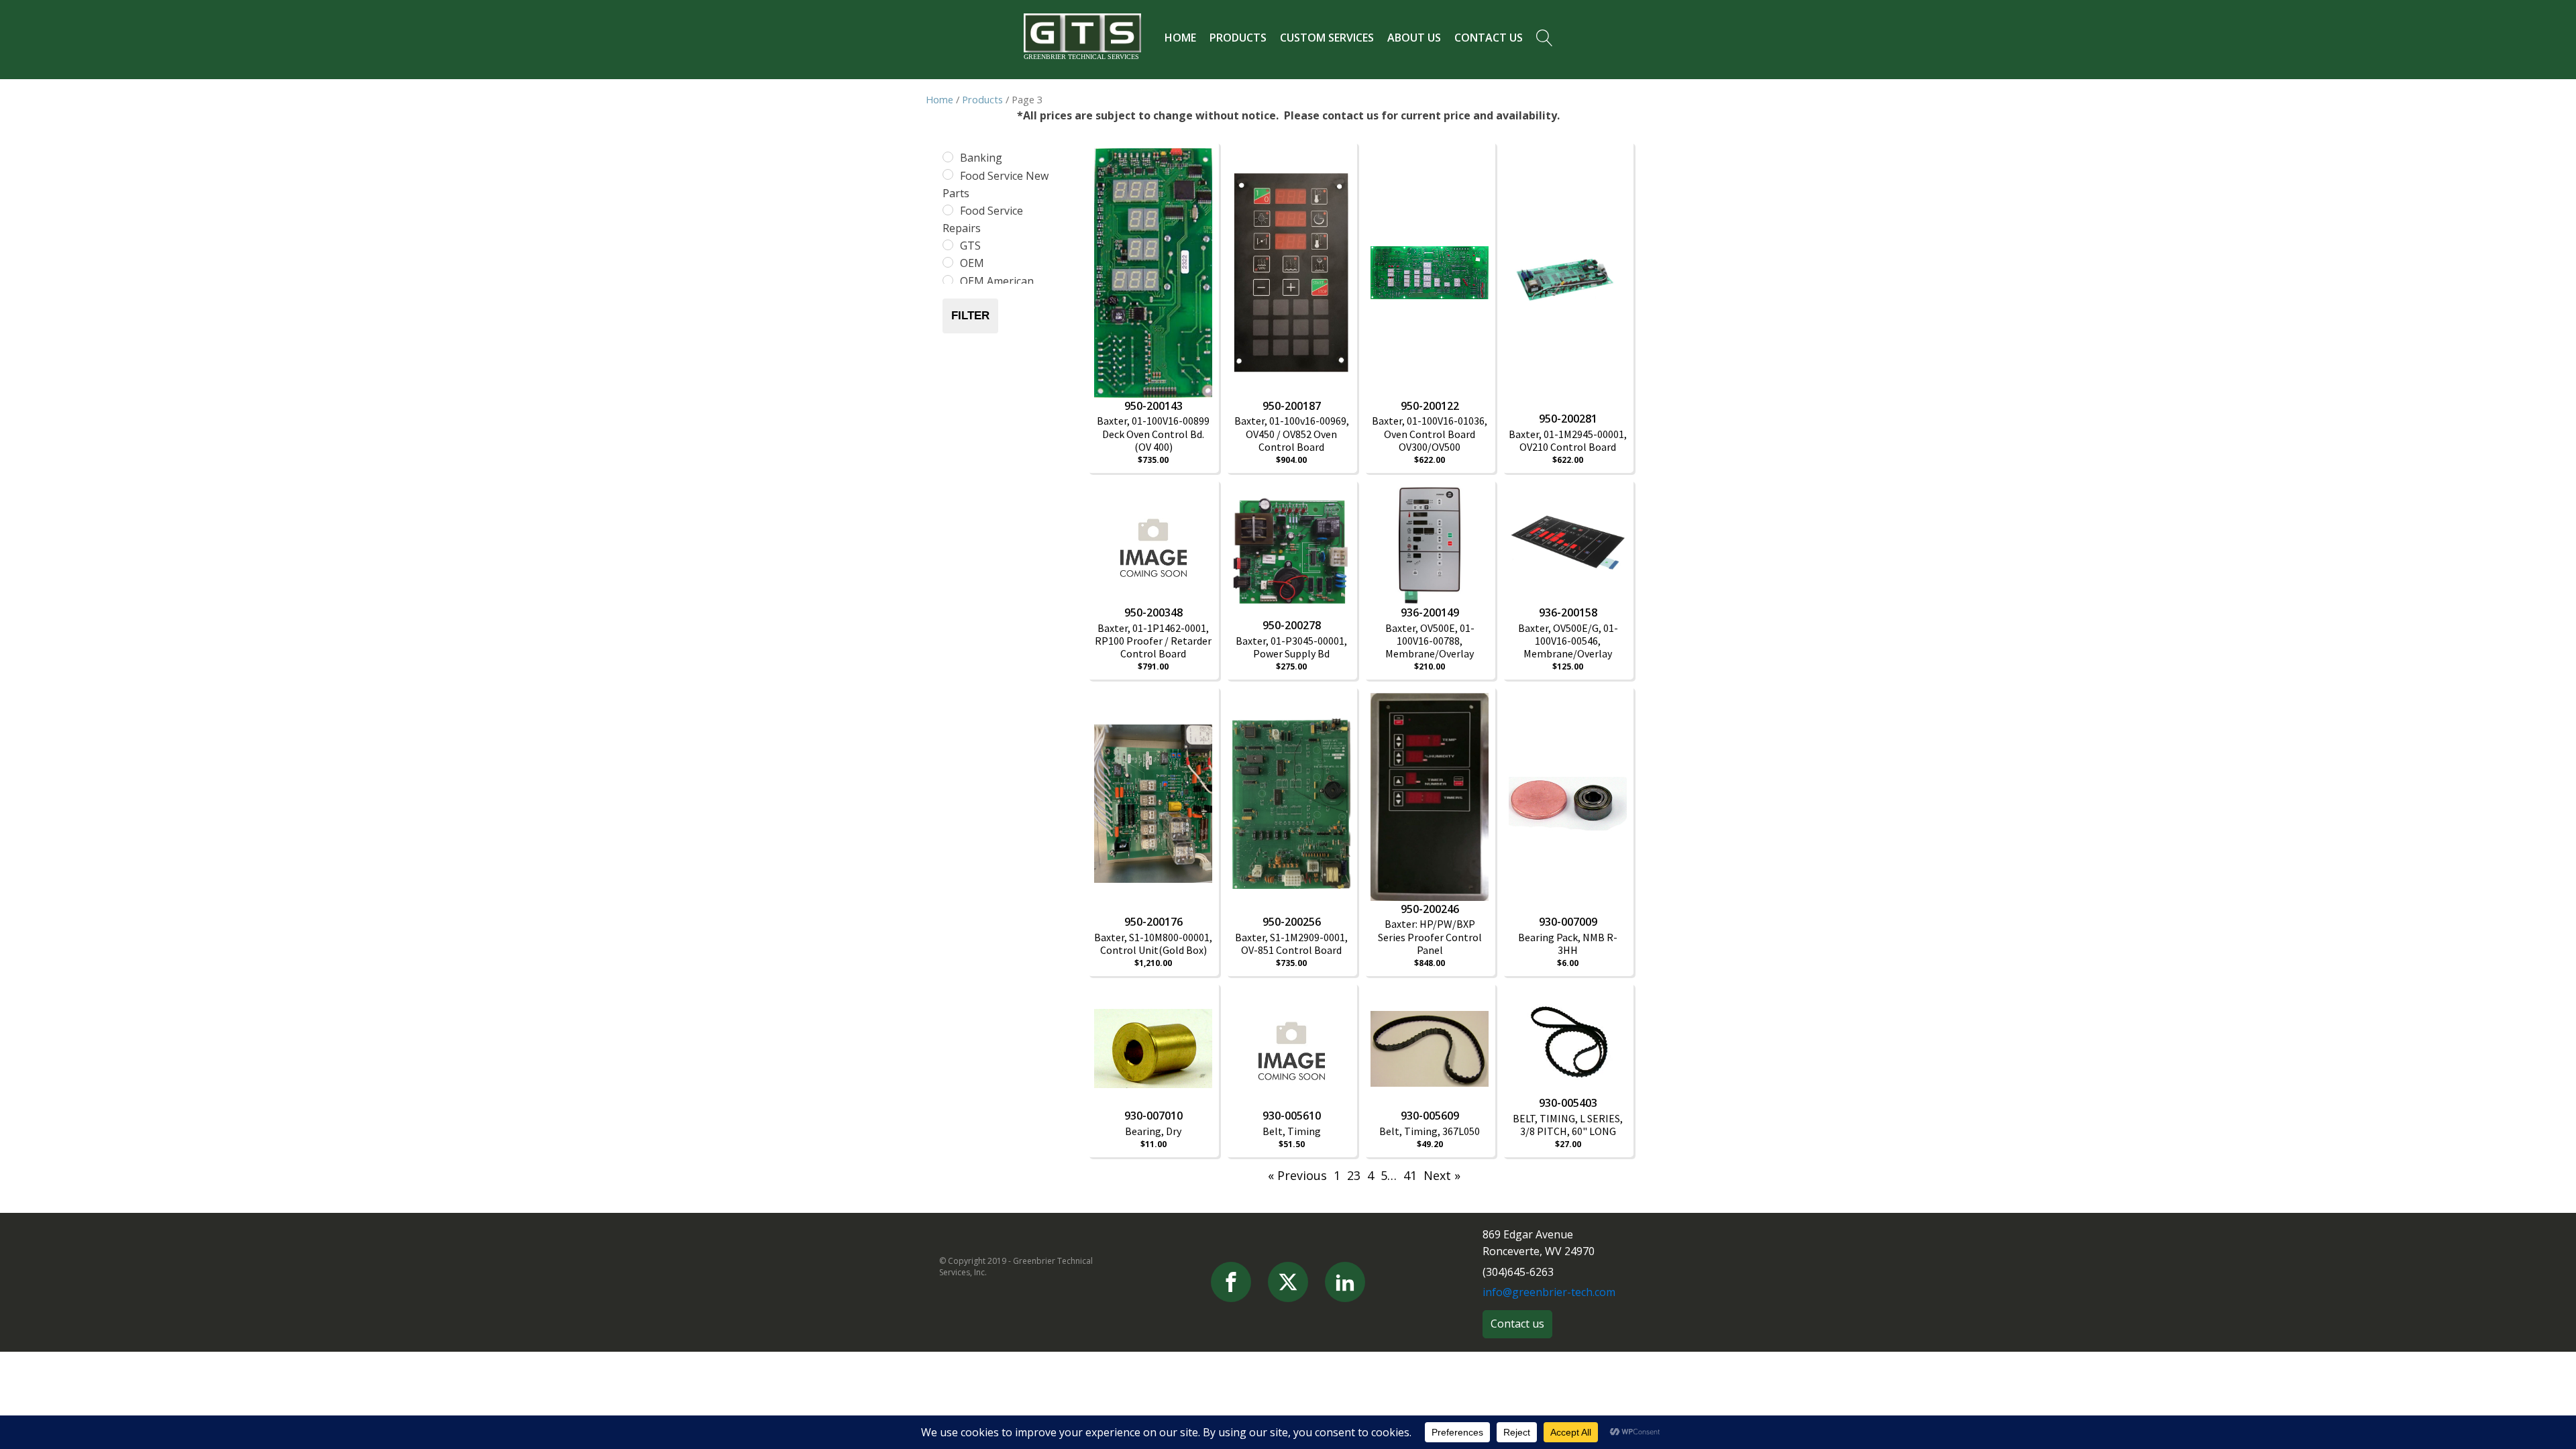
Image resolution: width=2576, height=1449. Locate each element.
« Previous (1297, 1175)
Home (1180, 38)
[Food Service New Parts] (948, 174)
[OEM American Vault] (948, 280)
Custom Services (1327, 38)
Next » (1442, 1175)
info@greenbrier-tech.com (1549, 1292)
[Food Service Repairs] (948, 210)
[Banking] (948, 157)
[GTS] (948, 245)
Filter (970, 316)
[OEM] (948, 262)
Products (1238, 38)
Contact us (1517, 1324)
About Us (1414, 38)
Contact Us (1489, 38)
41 (1410, 1175)
